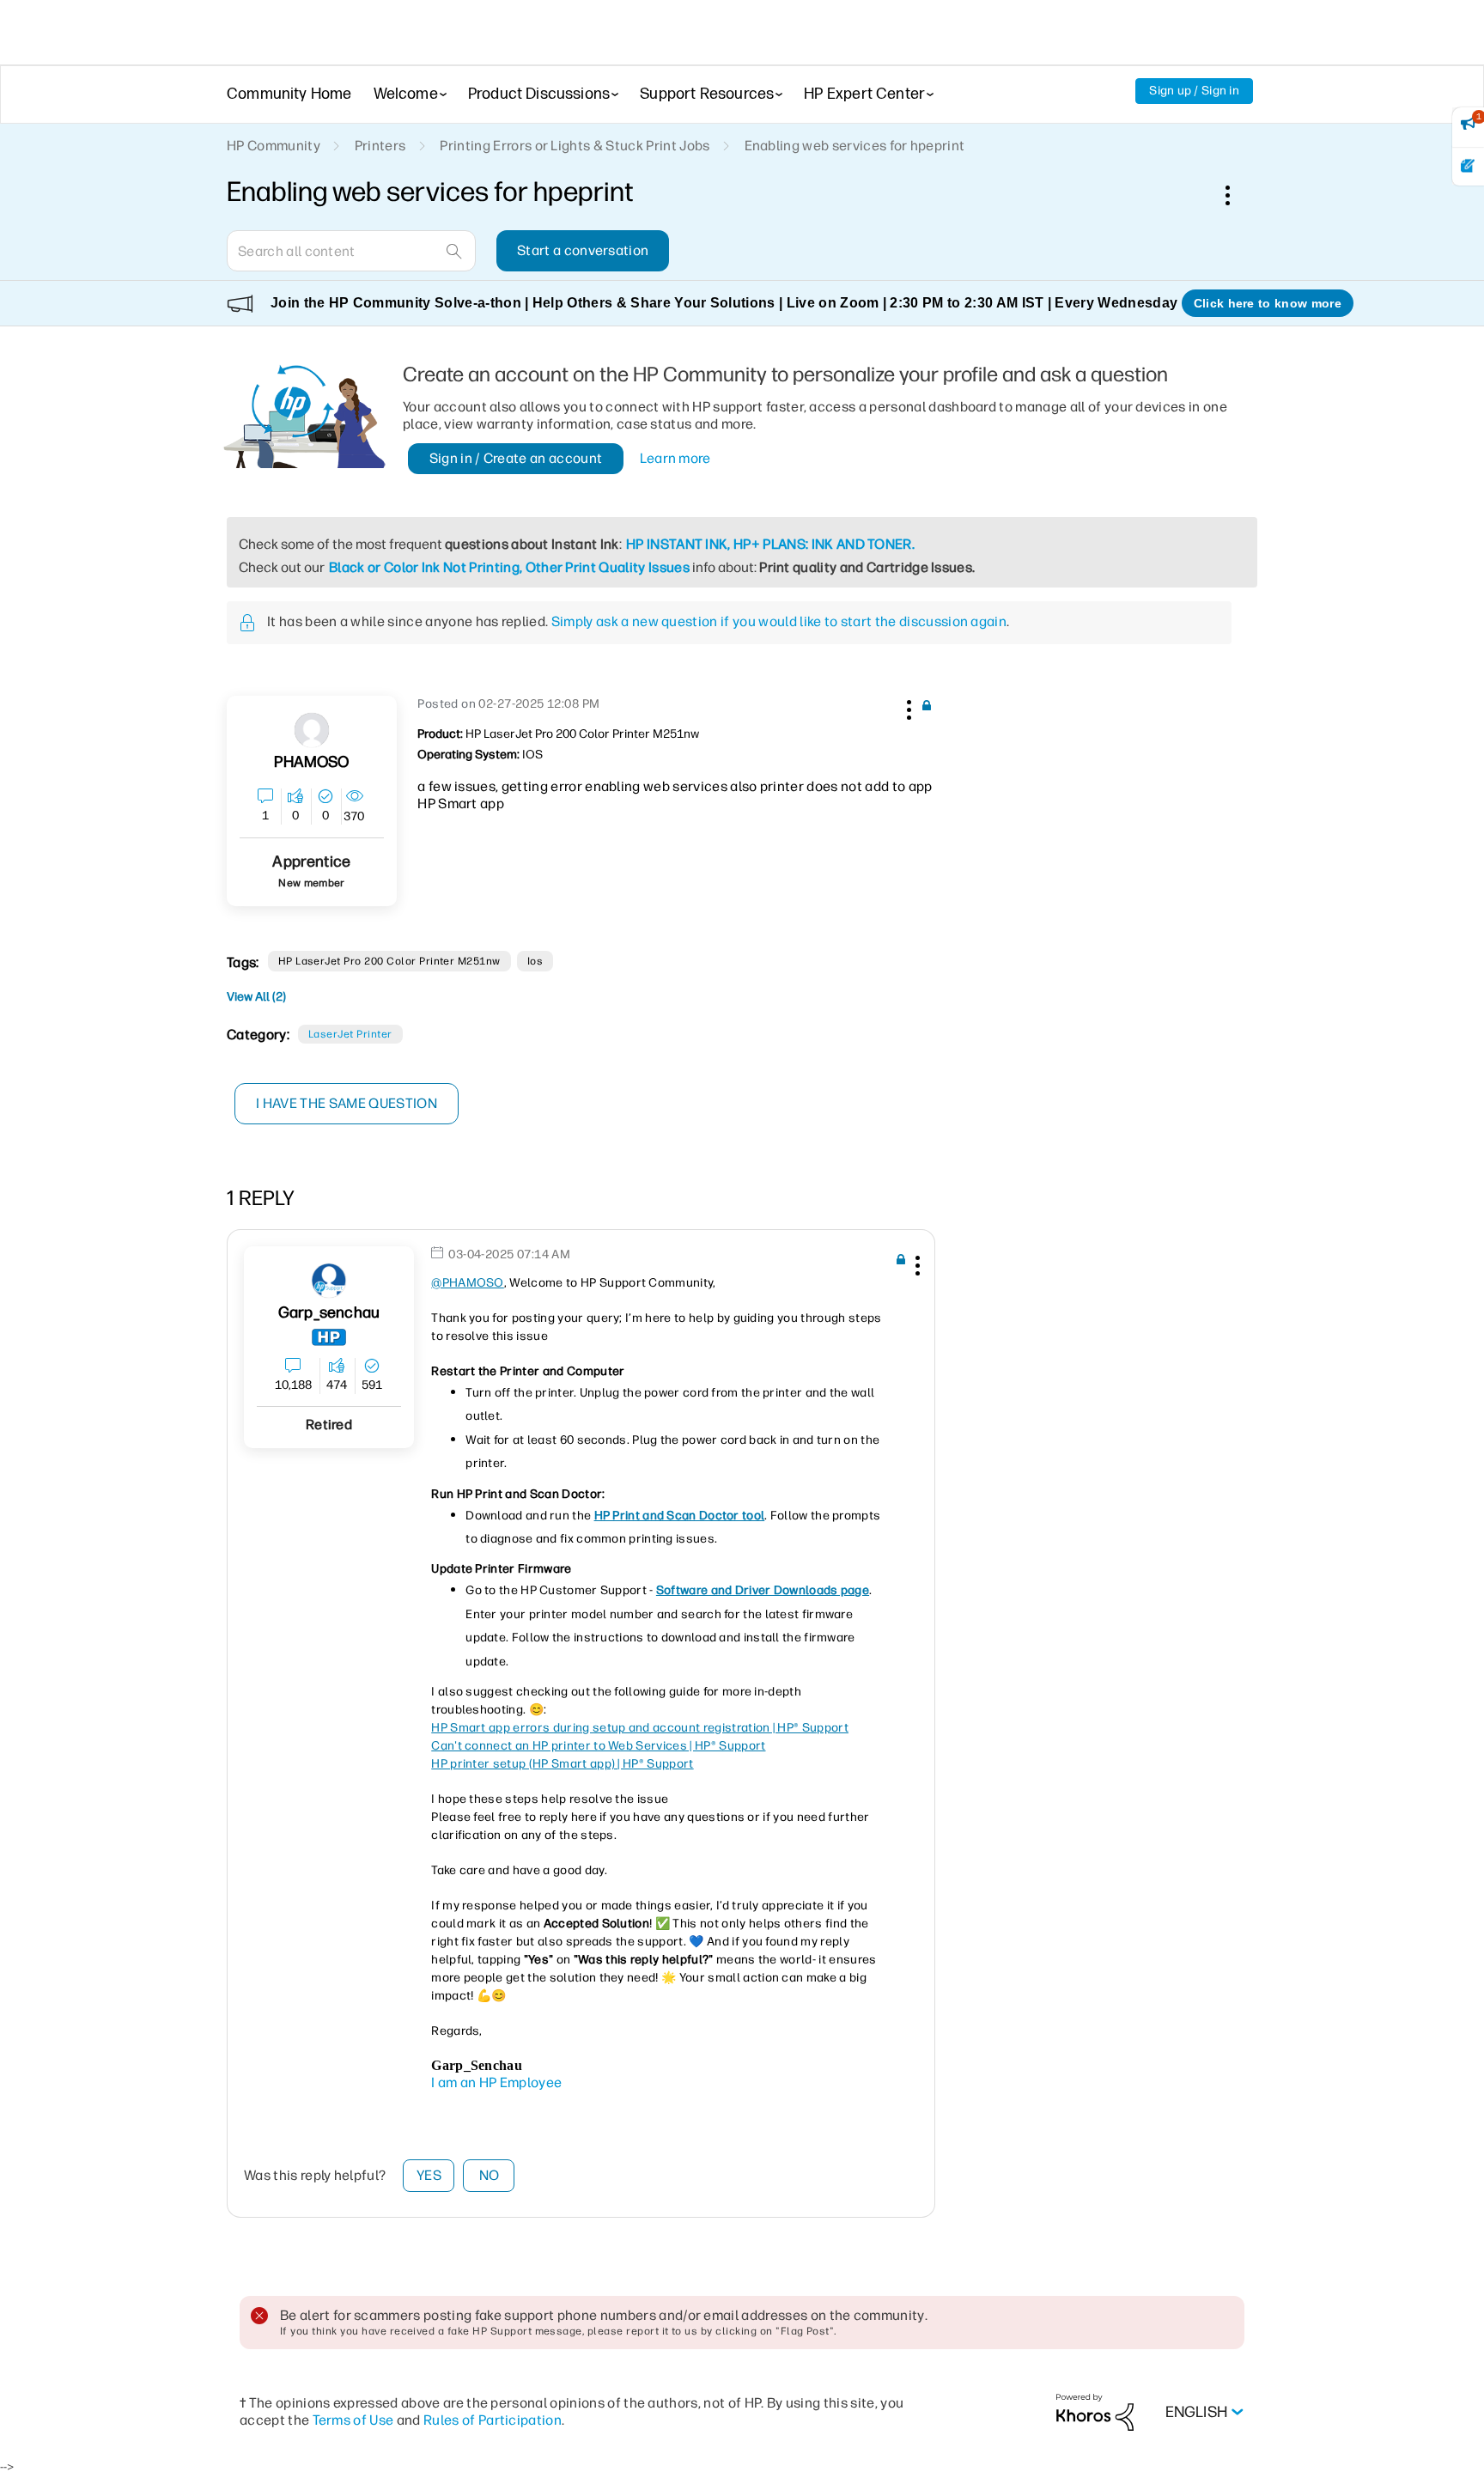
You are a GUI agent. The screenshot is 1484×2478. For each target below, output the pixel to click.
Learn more (675, 458)
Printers (380, 146)
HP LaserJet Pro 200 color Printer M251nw (389, 961)
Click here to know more (1268, 303)
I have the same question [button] (347, 1103)
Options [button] (1237, 195)
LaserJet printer (350, 1034)
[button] (907, 707)
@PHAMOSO (468, 1283)
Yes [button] (429, 2175)
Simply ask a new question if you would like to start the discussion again (779, 621)
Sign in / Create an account (516, 458)
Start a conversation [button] (583, 250)
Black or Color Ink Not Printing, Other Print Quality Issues (509, 567)
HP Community (274, 146)
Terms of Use (353, 2420)
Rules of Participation (493, 2420)
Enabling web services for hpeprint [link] (855, 146)
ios (535, 961)
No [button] (490, 2175)
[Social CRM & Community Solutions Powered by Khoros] (1095, 2411)
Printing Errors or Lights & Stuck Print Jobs (575, 146)
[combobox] (351, 251)
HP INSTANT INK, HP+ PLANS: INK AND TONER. (770, 544)
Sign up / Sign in (1194, 91)
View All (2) (256, 997)
